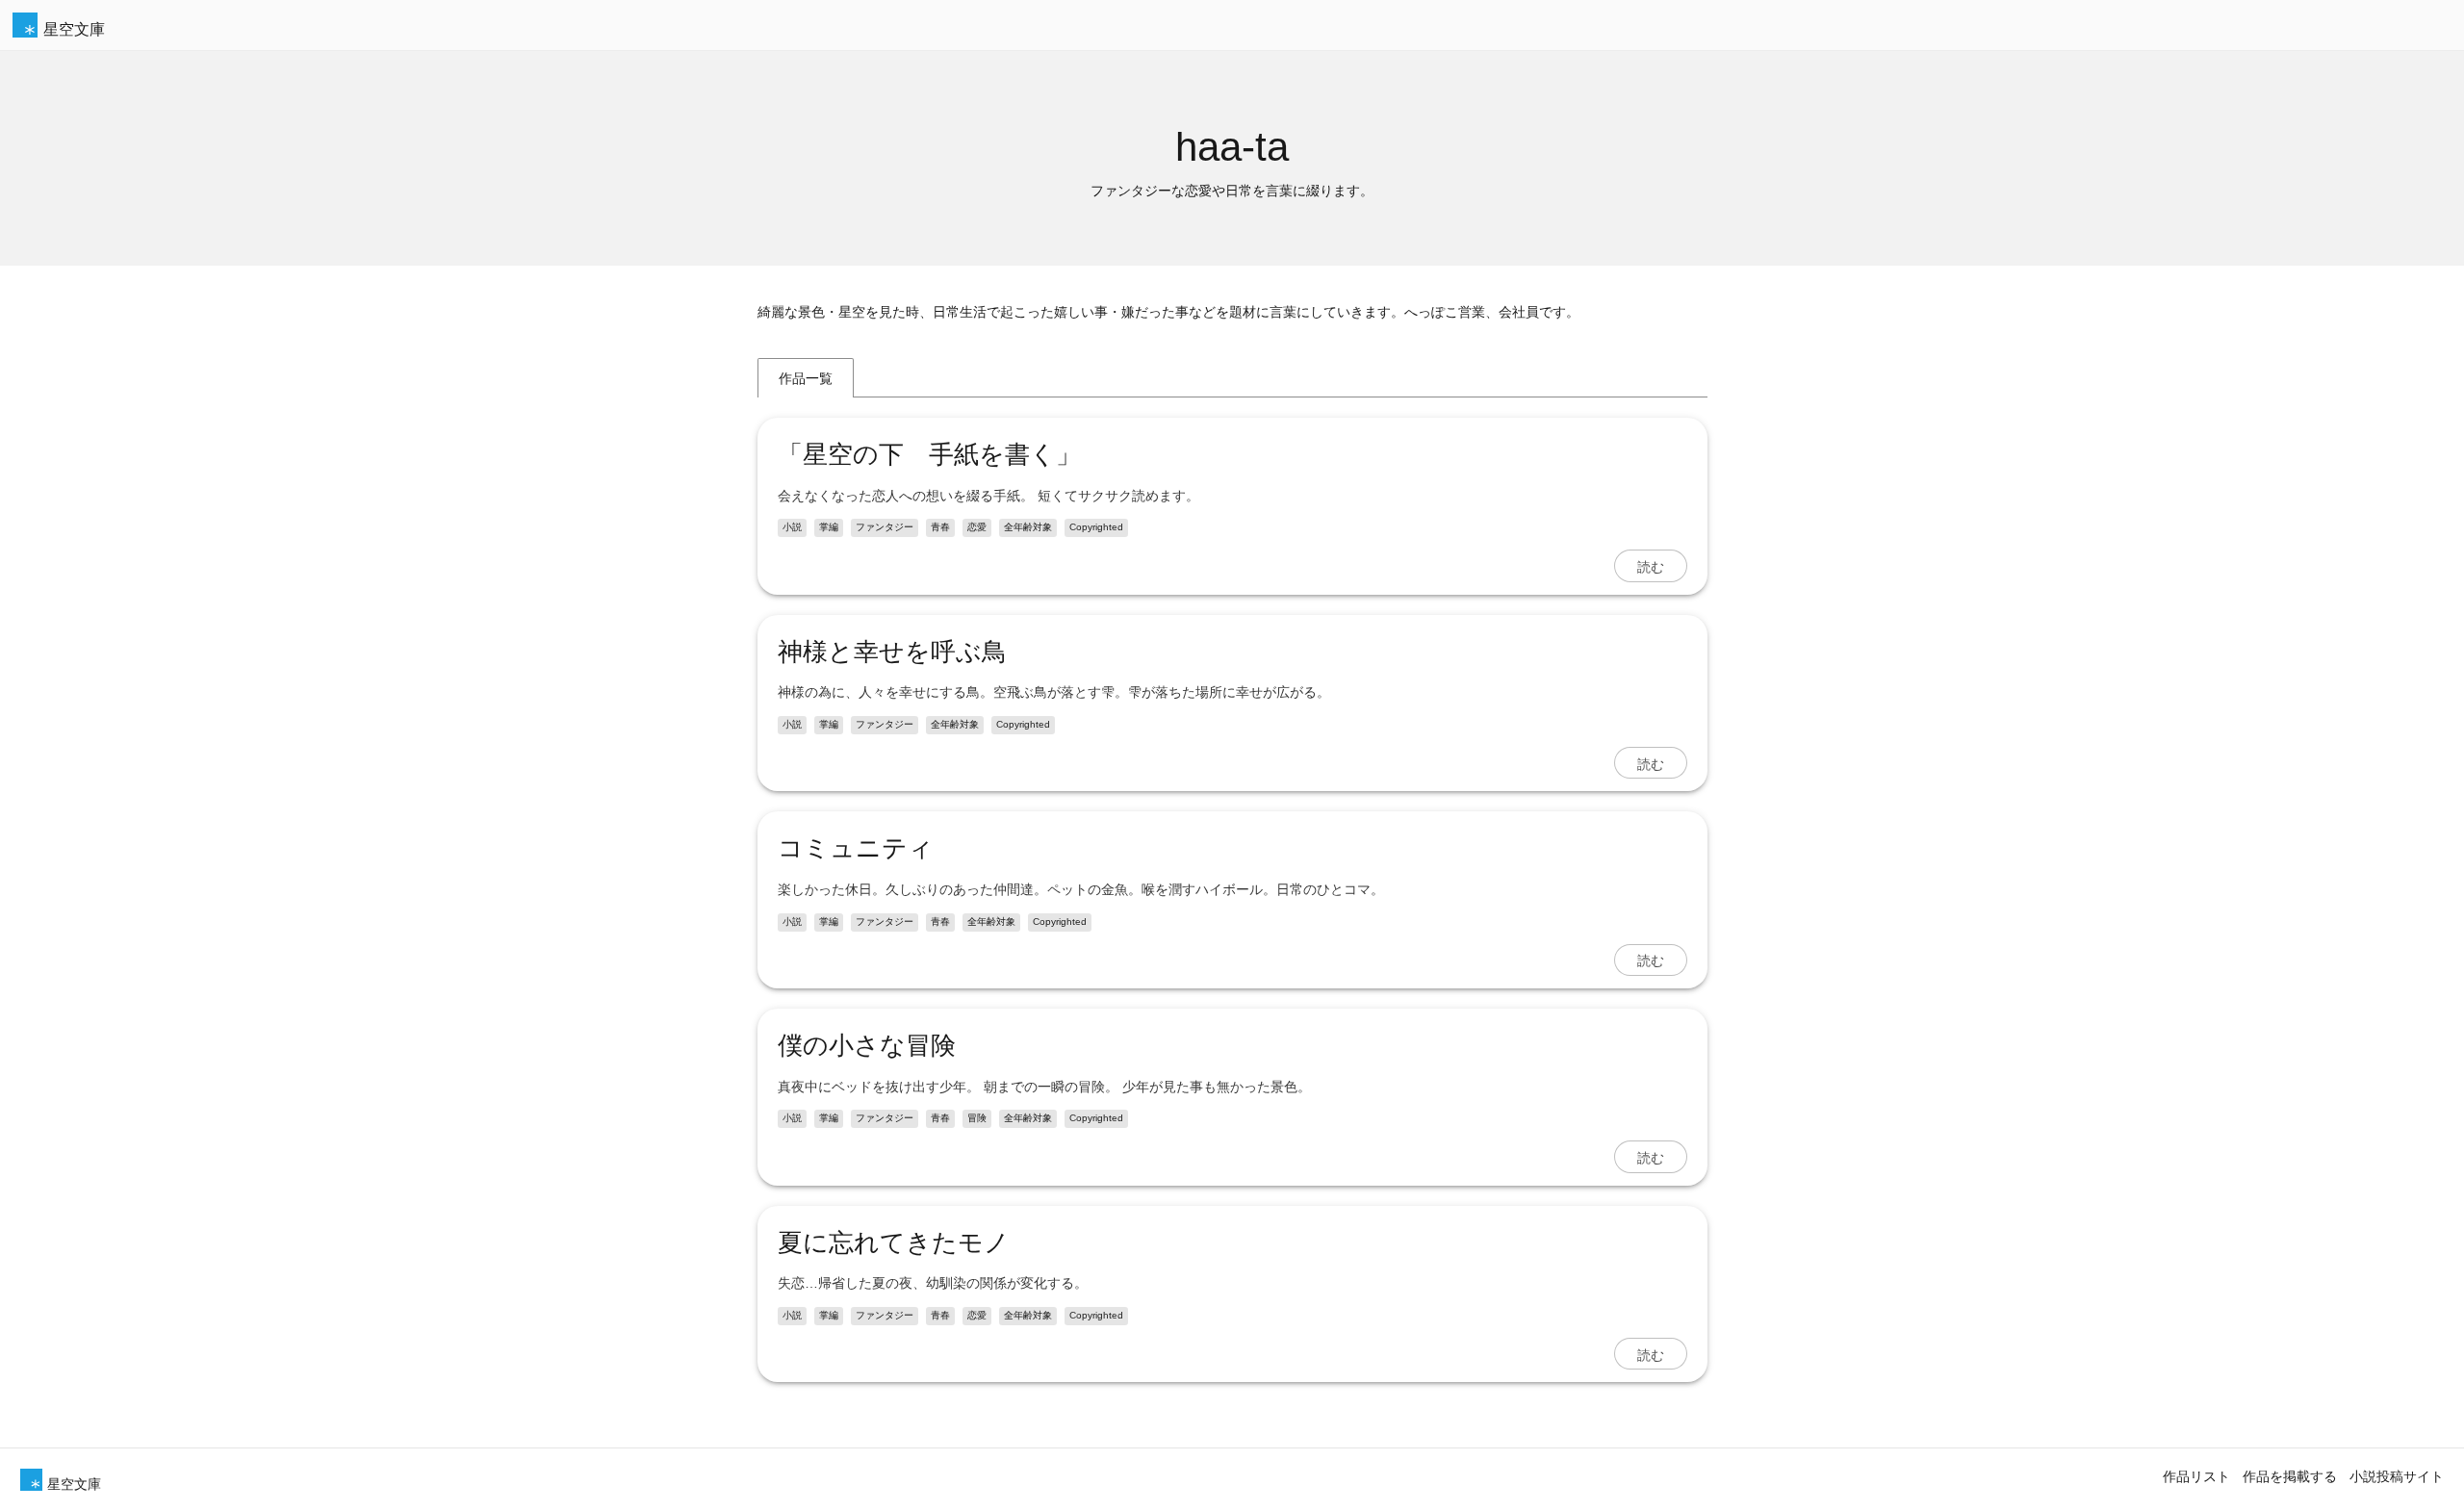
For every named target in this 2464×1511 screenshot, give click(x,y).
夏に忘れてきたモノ (894, 1242)
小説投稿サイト (2397, 1476)
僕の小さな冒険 (867, 1045)
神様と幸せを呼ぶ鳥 (892, 652)
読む (1651, 566)
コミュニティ (856, 848)
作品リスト (2196, 1476)
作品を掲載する (2290, 1476)
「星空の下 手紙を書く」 (929, 454)
